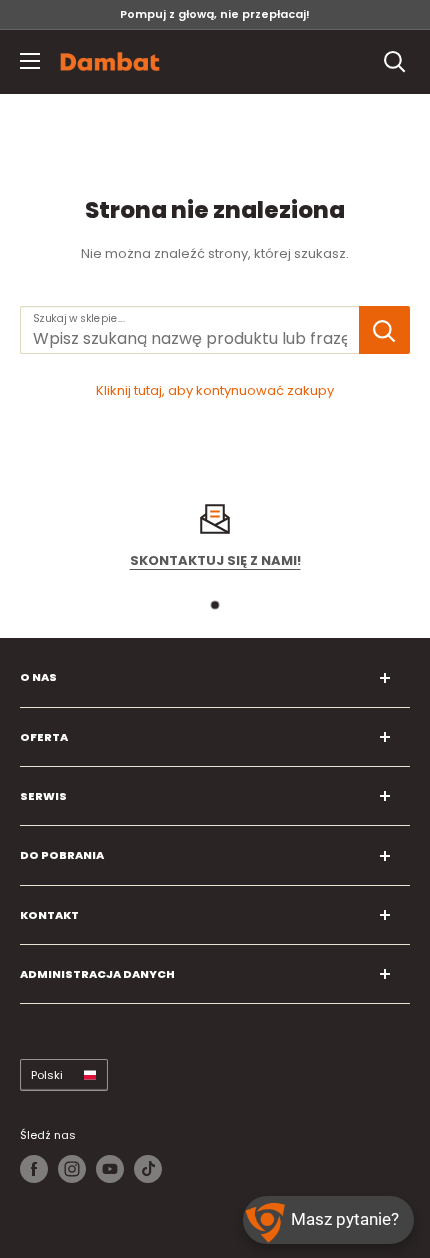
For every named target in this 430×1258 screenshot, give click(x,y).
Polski (47, 1075)
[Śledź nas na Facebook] (34, 1169)
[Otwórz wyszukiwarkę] (395, 62)
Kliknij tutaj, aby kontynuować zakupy (215, 390)
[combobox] (189, 330)
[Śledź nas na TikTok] (148, 1169)
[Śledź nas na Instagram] (72, 1169)
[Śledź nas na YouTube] (110, 1169)
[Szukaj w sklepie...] (384, 330)
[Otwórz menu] (30, 61)
